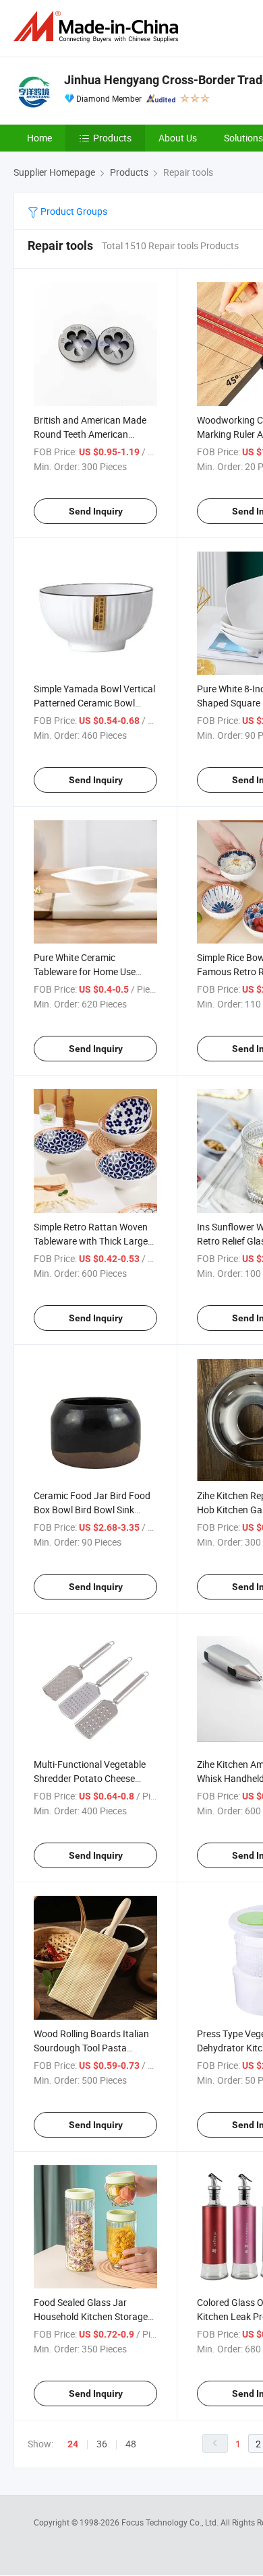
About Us (178, 138)
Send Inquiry (96, 511)
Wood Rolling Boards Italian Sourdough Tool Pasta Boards (91, 2048)
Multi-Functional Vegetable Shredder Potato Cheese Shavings (90, 1778)
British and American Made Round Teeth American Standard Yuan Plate (90, 434)
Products (112, 138)
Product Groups (73, 211)
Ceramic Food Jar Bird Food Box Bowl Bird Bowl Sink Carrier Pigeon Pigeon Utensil (94, 1510)
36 (102, 2444)
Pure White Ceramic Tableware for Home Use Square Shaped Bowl (85, 971)
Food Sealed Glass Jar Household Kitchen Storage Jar (91, 2316)
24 (73, 2444)
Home (39, 138)
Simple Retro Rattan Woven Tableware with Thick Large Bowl (91, 1241)
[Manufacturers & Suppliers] (98, 27)
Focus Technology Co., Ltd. (171, 2522)
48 (131, 2444)
